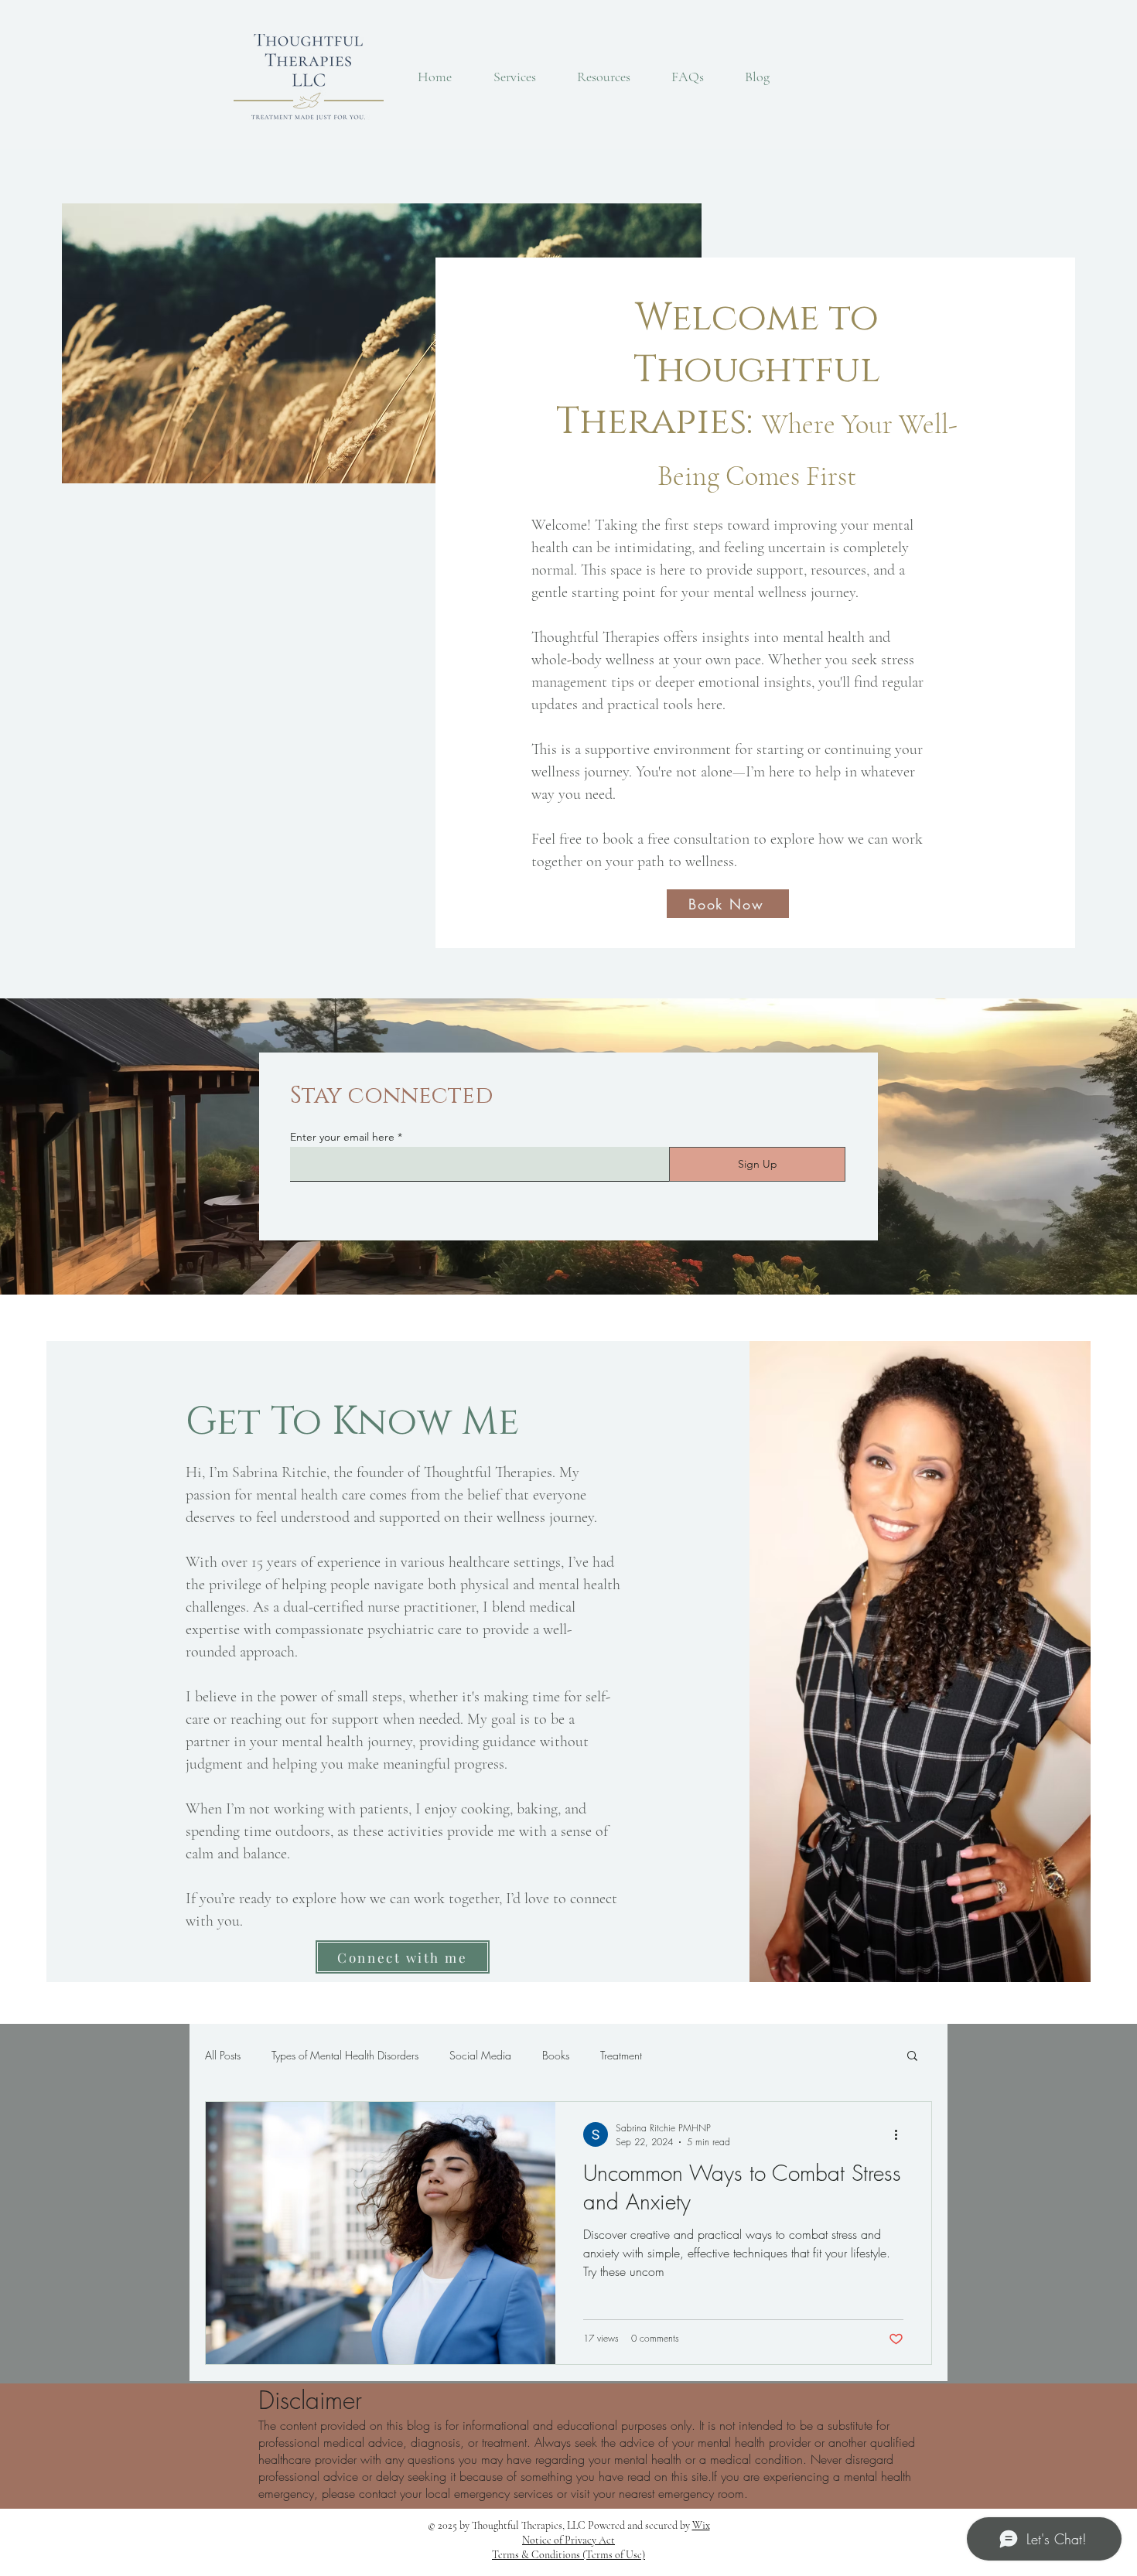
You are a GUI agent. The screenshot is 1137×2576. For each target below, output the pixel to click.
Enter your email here (342, 1137)
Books (556, 2055)
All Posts (223, 2055)
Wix (701, 2525)
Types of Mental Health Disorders (345, 2055)
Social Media (480, 2055)
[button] (912, 2057)
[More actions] (901, 2134)
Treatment (621, 2055)
